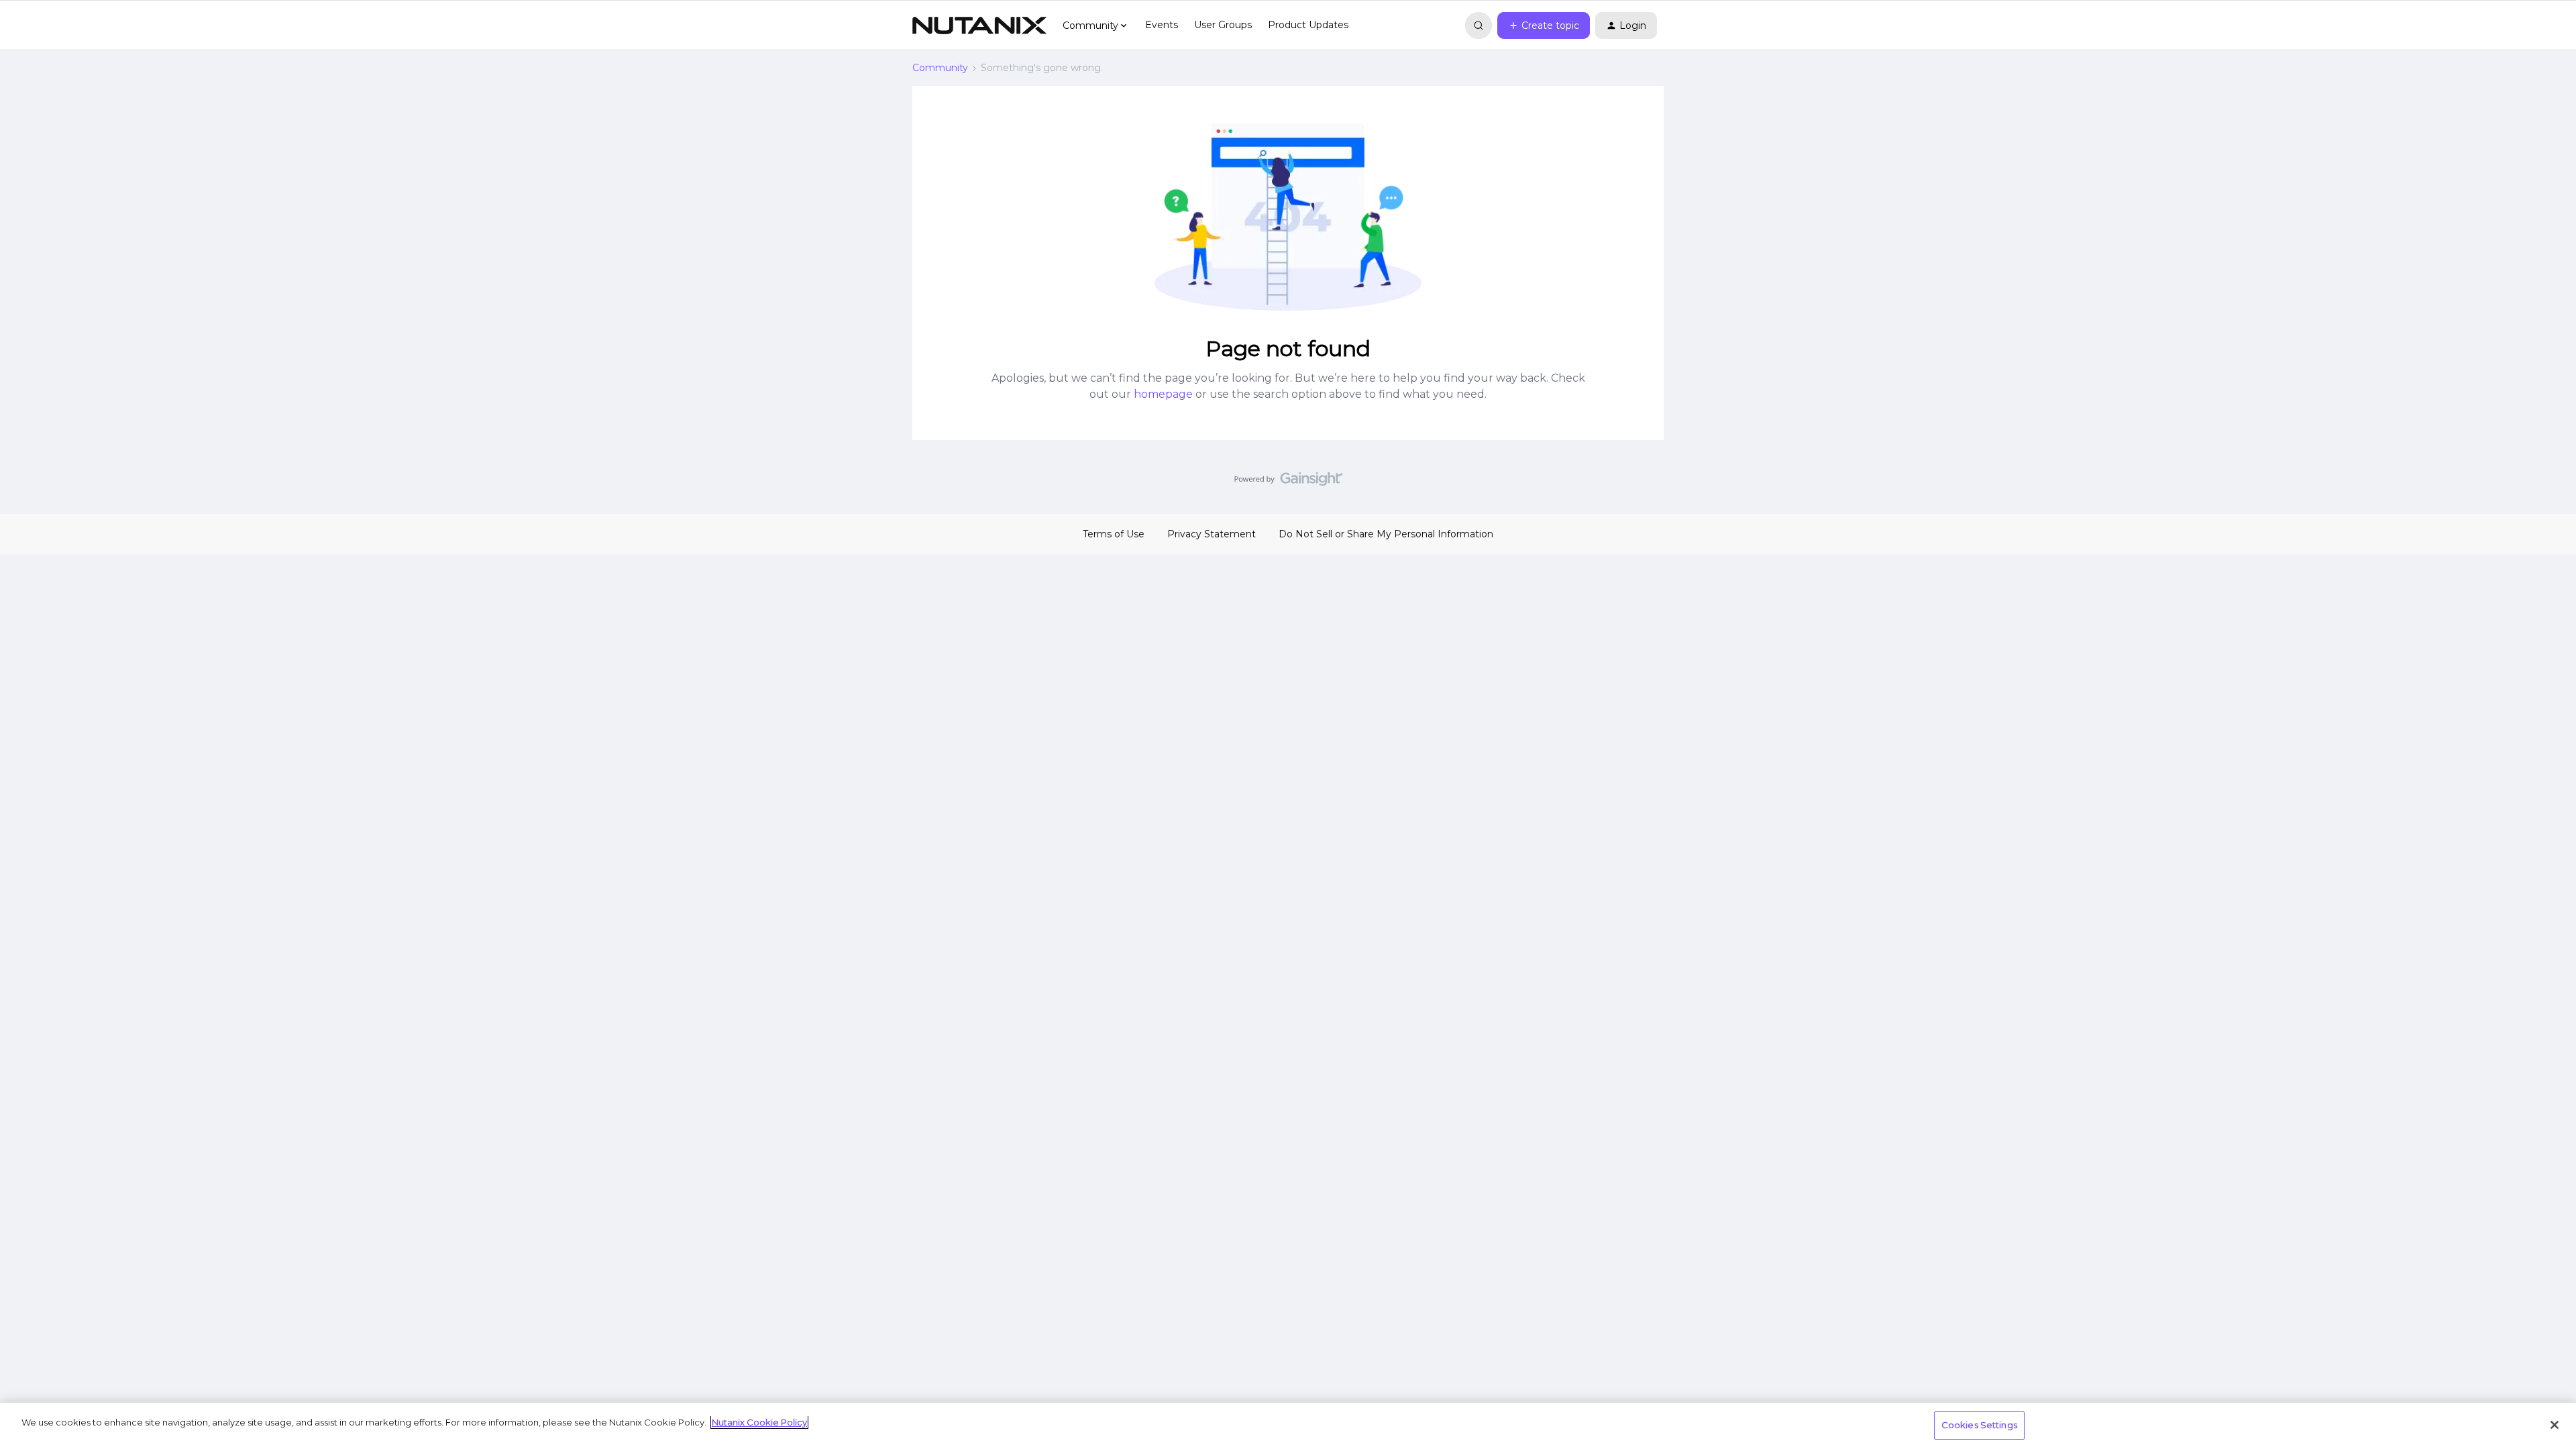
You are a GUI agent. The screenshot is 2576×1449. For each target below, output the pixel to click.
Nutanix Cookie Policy (759, 1422)
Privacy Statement (1212, 534)
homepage (1163, 394)
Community (940, 68)
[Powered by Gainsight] (1288, 482)
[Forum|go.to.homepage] (979, 25)
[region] (1288, 1426)
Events (1162, 25)
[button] (1544, 25)
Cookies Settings (1979, 1425)
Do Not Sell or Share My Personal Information (1386, 534)
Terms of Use (1114, 534)
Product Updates (1308, 25)
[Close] (2555, 1425)
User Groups (1223, 25)
